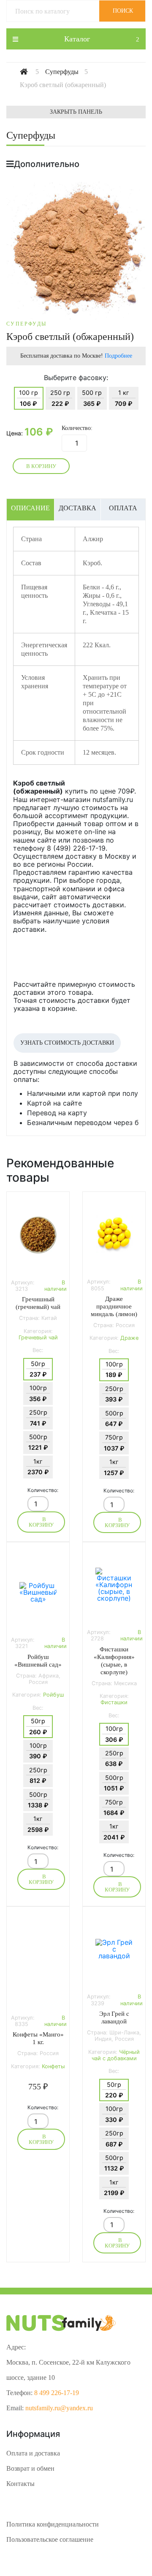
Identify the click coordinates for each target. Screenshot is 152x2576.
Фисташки (114, 1702)
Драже (129, 1338)
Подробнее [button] (118, 356)
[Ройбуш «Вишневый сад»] (38, 1592)
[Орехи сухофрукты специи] (31, 72)
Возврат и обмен (30, 2468)
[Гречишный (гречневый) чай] (38, 1235)
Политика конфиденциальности (53, 2524)
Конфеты (53, 2066)
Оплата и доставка (33, 2453)
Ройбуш (53, 1695)
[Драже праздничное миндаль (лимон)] (114, 1234)
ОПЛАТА (123, 508)
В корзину (41, 466)
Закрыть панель (76, 112)
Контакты (20, 2484)
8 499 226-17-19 (57, 2393)
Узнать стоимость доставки (67, 1043)
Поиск (123, 11)
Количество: (77, 428)
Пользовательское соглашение (50, 2539)
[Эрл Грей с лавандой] (114, 1949)
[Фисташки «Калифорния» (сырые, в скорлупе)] (114, 1585)
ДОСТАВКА (77, 508)
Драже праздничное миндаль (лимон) (114, 1306)
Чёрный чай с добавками (116, 2055)
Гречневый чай (38, 1337)
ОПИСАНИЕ (30, 508)
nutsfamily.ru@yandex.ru (59, 2408)
